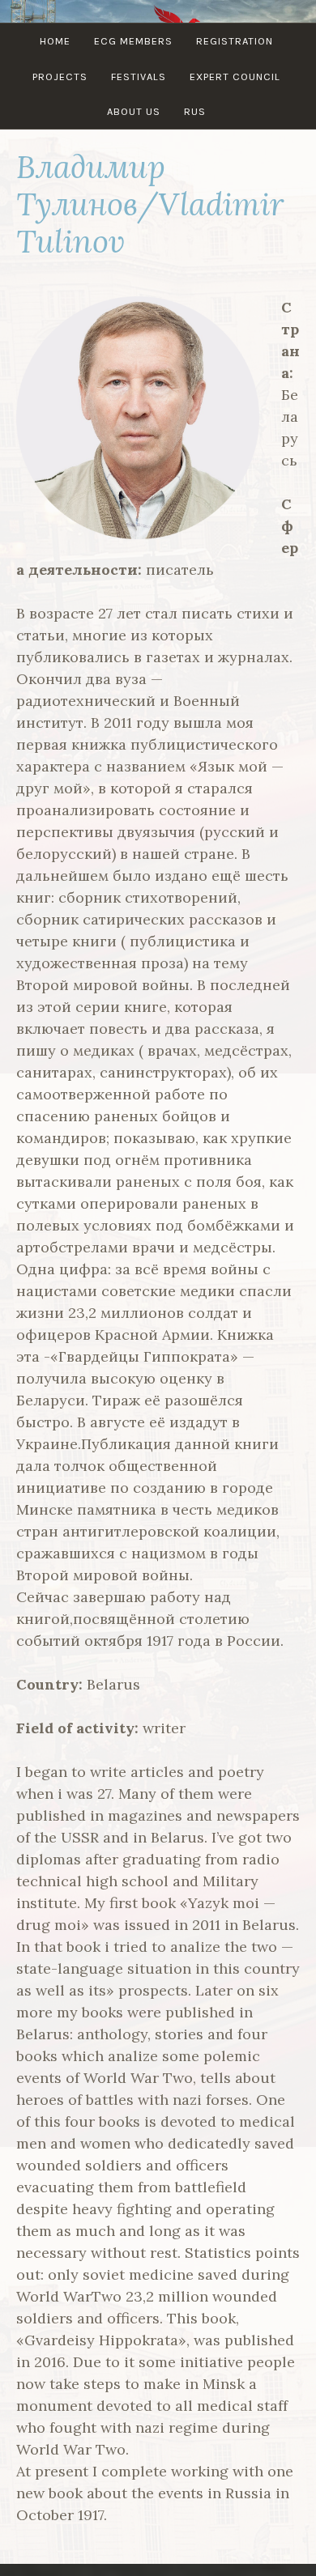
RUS (195, 111)
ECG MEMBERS (133, 41)
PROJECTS (60, 77)
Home (55, 41)
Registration (235, 41)
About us (134, 111)
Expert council (235, 77)
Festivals (139, 77)
